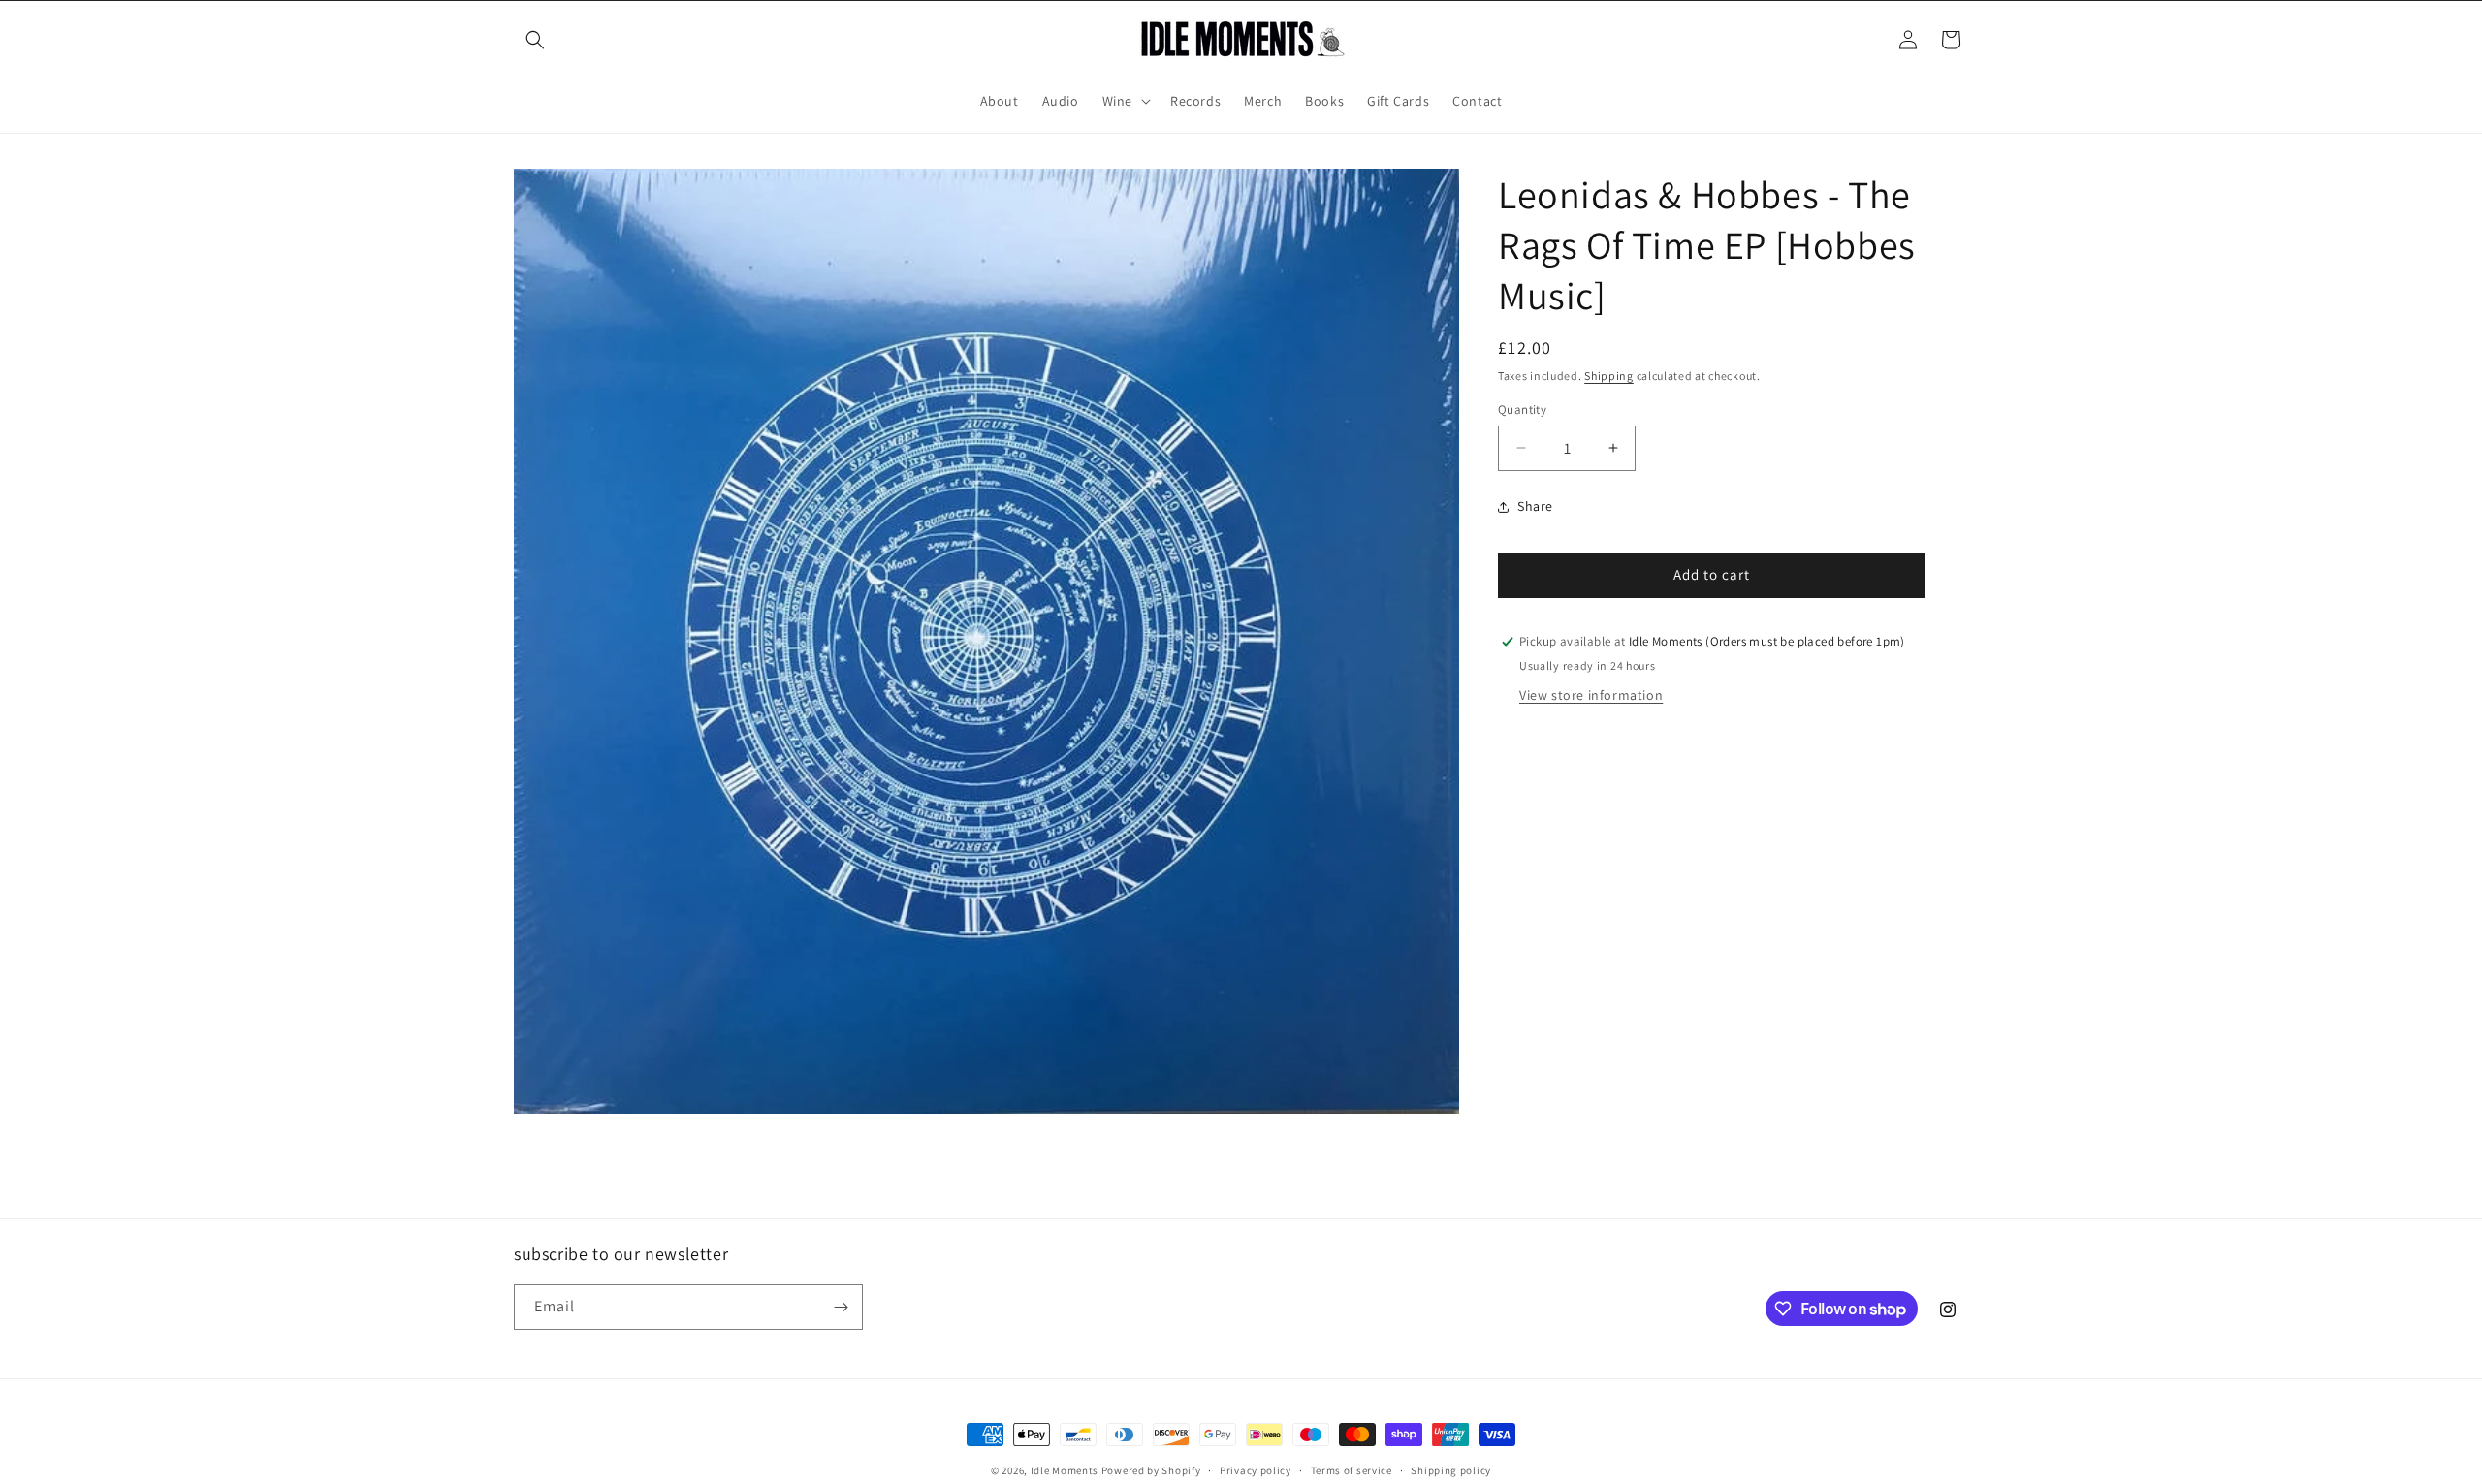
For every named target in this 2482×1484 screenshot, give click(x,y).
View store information (1591, 695)
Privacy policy (1256, 1470)
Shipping (1609, 376)
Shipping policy (1451, 1470)
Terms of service (1352, 1470)
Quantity (1522, 410)
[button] (535, 40)
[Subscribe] (841, 1307)
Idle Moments (1065, 1470)
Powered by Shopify (1151, 1470)
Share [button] (1535, 506)
